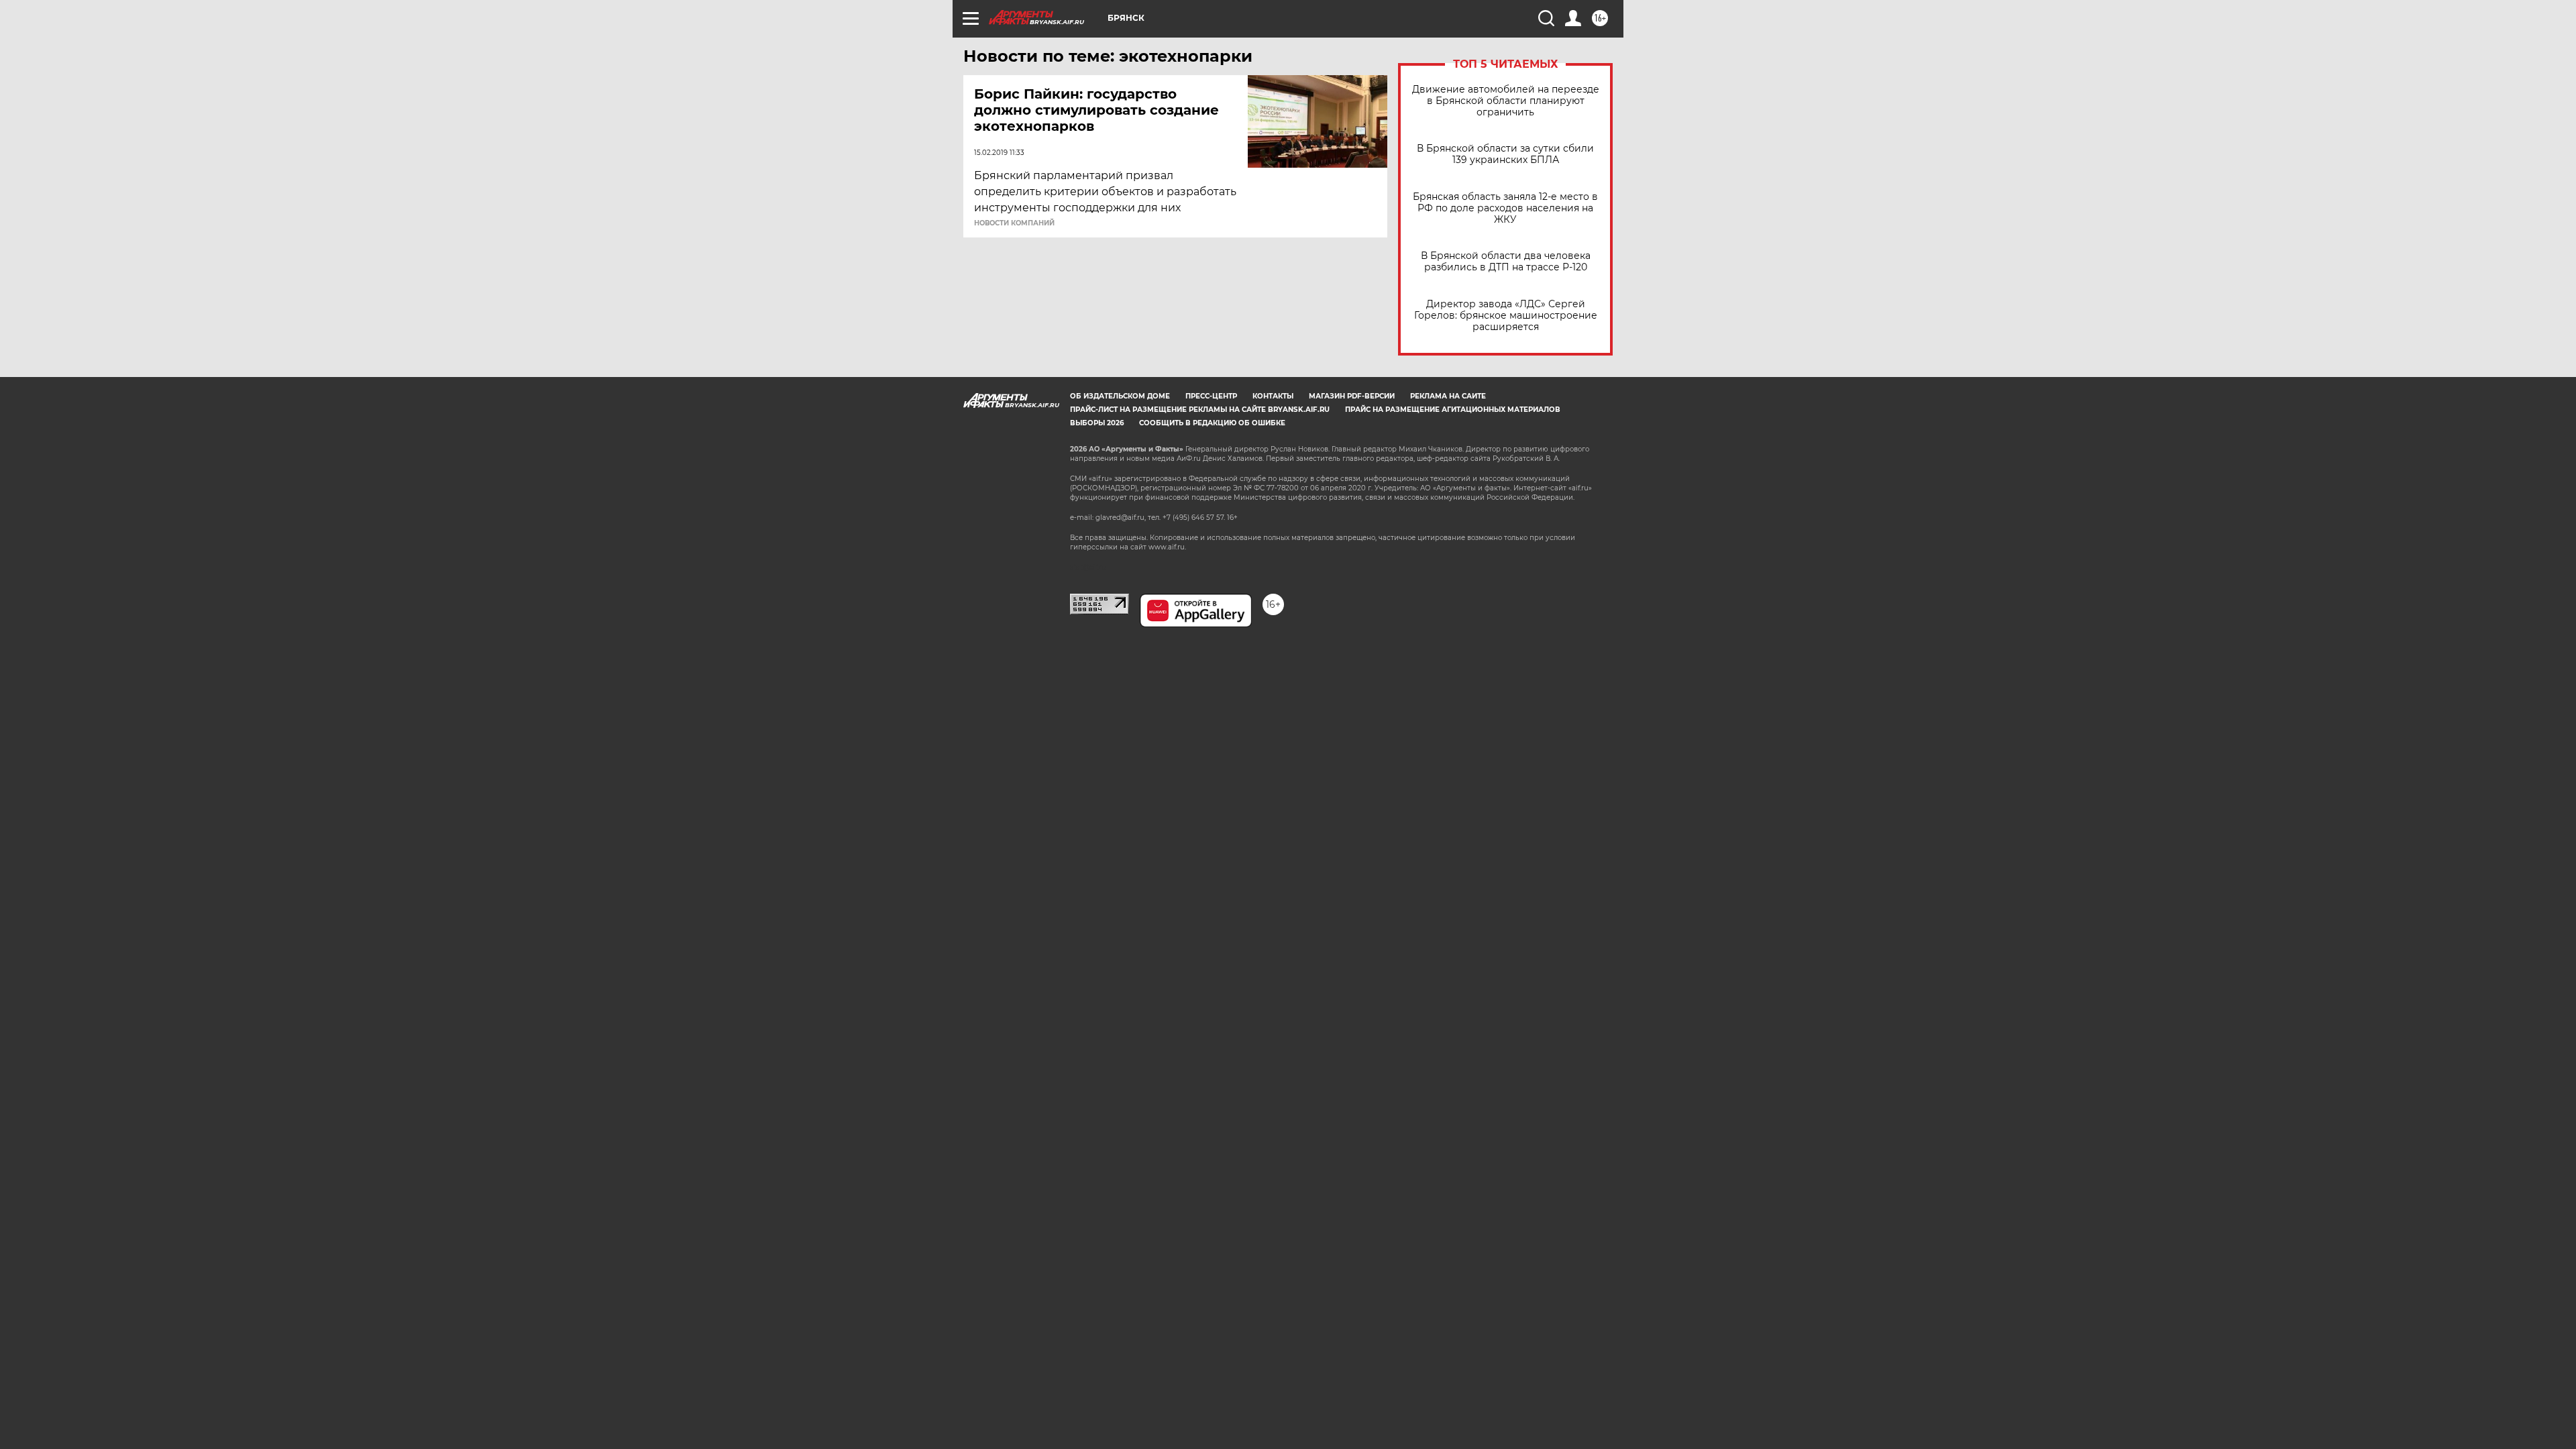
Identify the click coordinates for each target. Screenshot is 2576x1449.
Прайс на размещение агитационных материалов (1453, 410)
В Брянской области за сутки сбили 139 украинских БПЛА (1505, 154)
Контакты (1273, 396)
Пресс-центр (1211, 396)
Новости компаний (1014, 223)
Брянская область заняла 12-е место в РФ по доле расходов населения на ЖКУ (1505, 208)
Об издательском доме (1120, 396)
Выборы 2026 (1097, 423)
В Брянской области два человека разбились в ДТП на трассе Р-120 (1506, 262)
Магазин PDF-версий (1352, 396)
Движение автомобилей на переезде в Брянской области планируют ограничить (1506, 101)
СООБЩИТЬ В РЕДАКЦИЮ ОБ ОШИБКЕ (1212, 423)
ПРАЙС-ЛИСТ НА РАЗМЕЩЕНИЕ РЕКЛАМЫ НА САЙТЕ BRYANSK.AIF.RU (1200, 410)
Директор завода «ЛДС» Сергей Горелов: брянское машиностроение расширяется (1506, 316)
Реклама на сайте (1448, 396)
